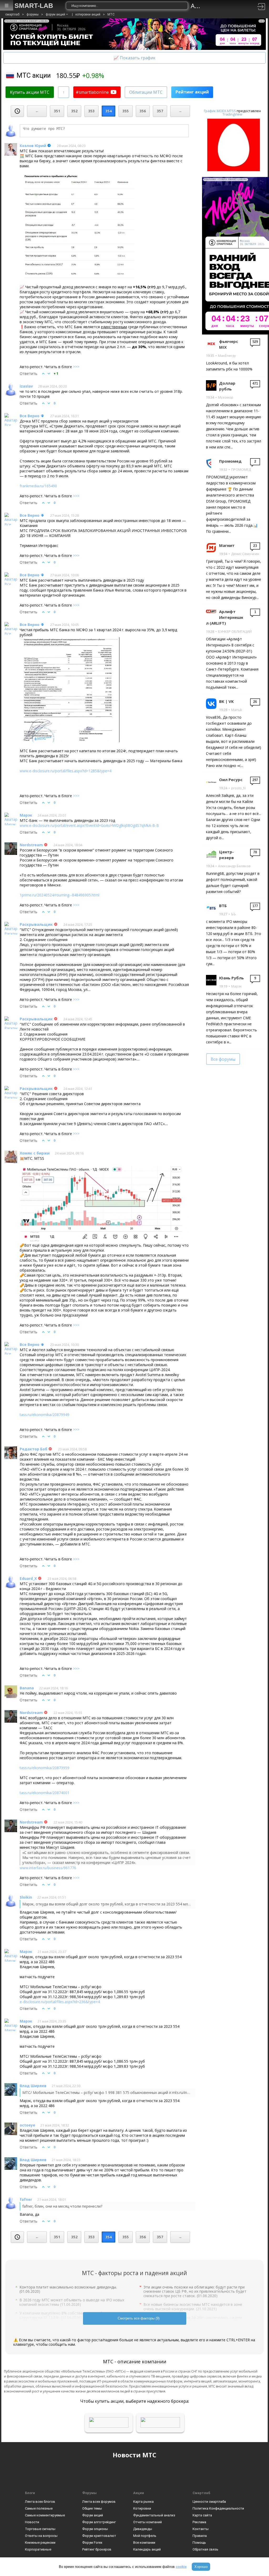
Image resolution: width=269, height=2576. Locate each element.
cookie (181, 2567)
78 (255, 852)
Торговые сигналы (40, 2529)
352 (74, 111)
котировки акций (88, 14)
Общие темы (92, 2508)
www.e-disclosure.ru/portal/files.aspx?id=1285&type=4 (66, 771)
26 (255, 702)
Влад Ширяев (33, 2086)
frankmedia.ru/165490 (38, 486)
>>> (76, 367)
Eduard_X (28, 1578)
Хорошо (201, 2567)
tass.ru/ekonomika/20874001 (45, 1793)
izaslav (26, 386)
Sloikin (26, 1897)
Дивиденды (143, 2529)
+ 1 (56, 373)
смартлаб (12, 14)
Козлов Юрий (33, 146)
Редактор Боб (33, 1449)
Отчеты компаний (148, 2522)
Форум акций (93, 2515)
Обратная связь (205, 2549)
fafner (26, 2199)
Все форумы (223, 1059)
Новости (32, 2522)
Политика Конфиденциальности (218, 2508)
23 (255, 546)
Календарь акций (147, 2549)
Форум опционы (95, 2529)
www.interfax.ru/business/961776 (48, 1868)
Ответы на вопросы (41, 2536)
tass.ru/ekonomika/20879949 (45, 1415)
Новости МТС (134, 2455)
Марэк (26, 815)
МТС (111, 14)
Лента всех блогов (40, 2502)
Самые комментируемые (45, 2515)
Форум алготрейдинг (99, 2522)
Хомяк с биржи (35, 1153)
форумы (33, 14)
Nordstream (31, 845)
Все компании (144, 2543)
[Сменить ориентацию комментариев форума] (64, 92)
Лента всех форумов (99, 2502)
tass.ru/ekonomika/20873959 (45, 1768)
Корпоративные (38, 2549)
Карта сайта (202, 2515)
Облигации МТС (146, 92)
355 (126, 111)
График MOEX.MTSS (220, 111)
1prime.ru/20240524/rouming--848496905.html (60, 895)
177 (255, 906)
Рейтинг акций (192, 92)
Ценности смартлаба (209, 2502)
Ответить (29, 373)
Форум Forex (92, 2543)
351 (57, 111)
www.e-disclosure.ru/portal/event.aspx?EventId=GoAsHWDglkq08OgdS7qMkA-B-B (89, 825)
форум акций (55, 14)
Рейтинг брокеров (97, 2549)
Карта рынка (143, 2502)
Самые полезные (39, 2508)
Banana (27, 1688)
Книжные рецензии (40, 2543)
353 (91, 111)
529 (255, 342)
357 (160, 111)
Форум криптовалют (99, 2536)
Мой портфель (145, 2536)
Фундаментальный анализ (154, 2515)
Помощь (199, 2543)
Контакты (201, 2529)
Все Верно (30, 416)
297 (255, 780)
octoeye (27, 2125)
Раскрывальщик (36, 924)
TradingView (232, 114)
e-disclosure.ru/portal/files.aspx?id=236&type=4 (60, 2002)
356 (143, 111)
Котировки (142, 2508)
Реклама (199, 2522)
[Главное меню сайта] (7, 5)
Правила (200, 2536)
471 (255, 383)
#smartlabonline (92, 92)
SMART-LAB (34, 6)
